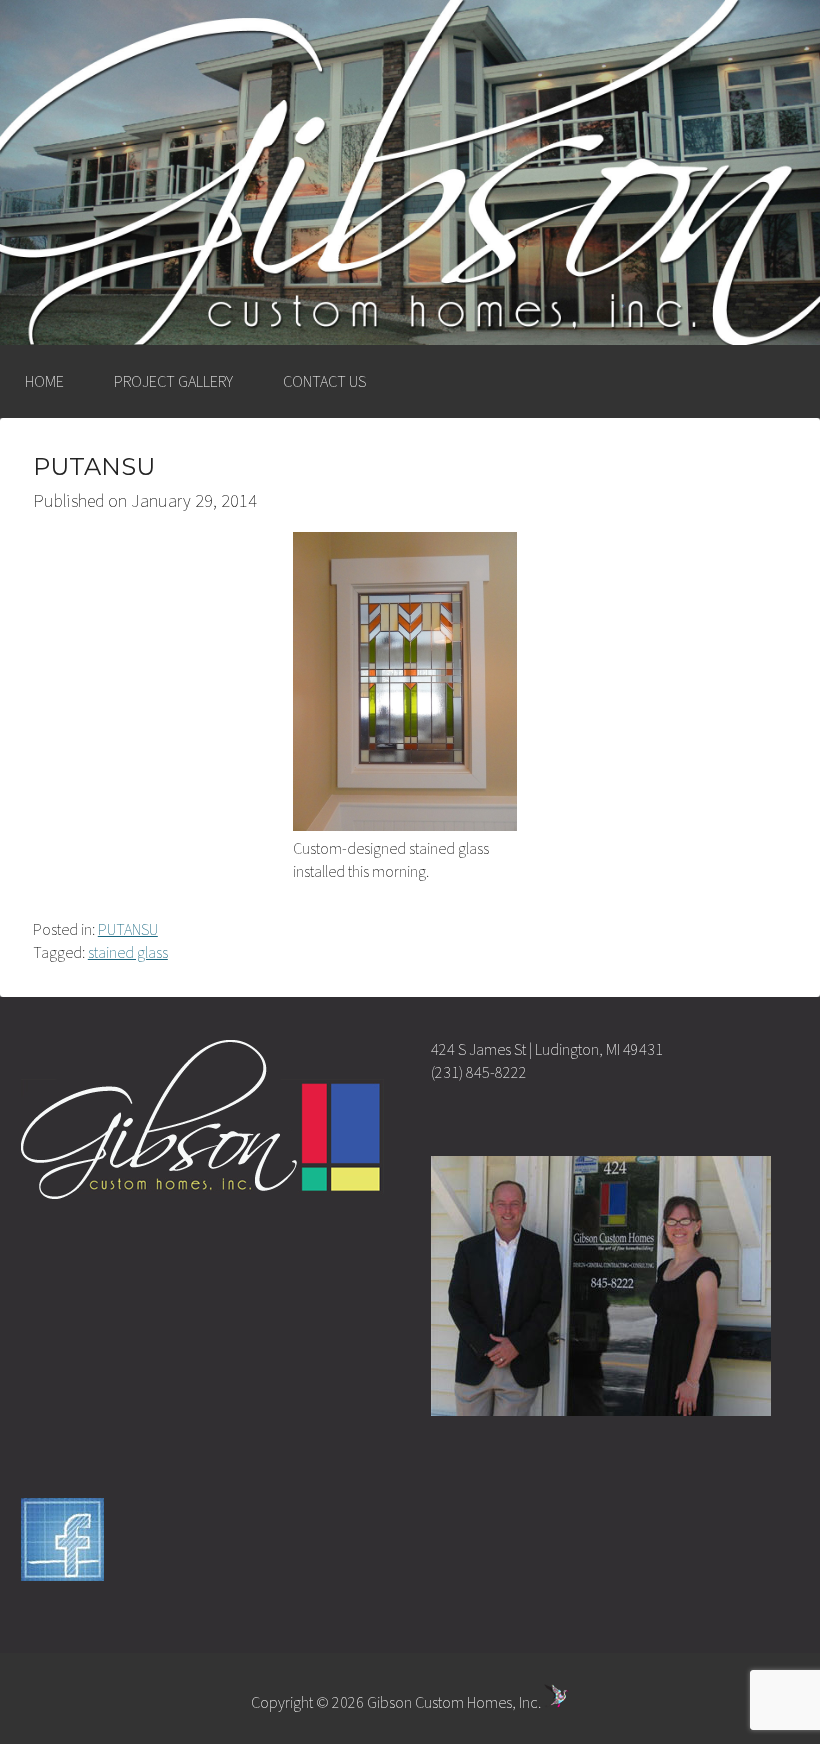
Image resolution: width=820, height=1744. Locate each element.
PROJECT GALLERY (173, 381)
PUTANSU (128, 929)
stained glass (128, 952)
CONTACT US (324, 381)
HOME (44, 381)
